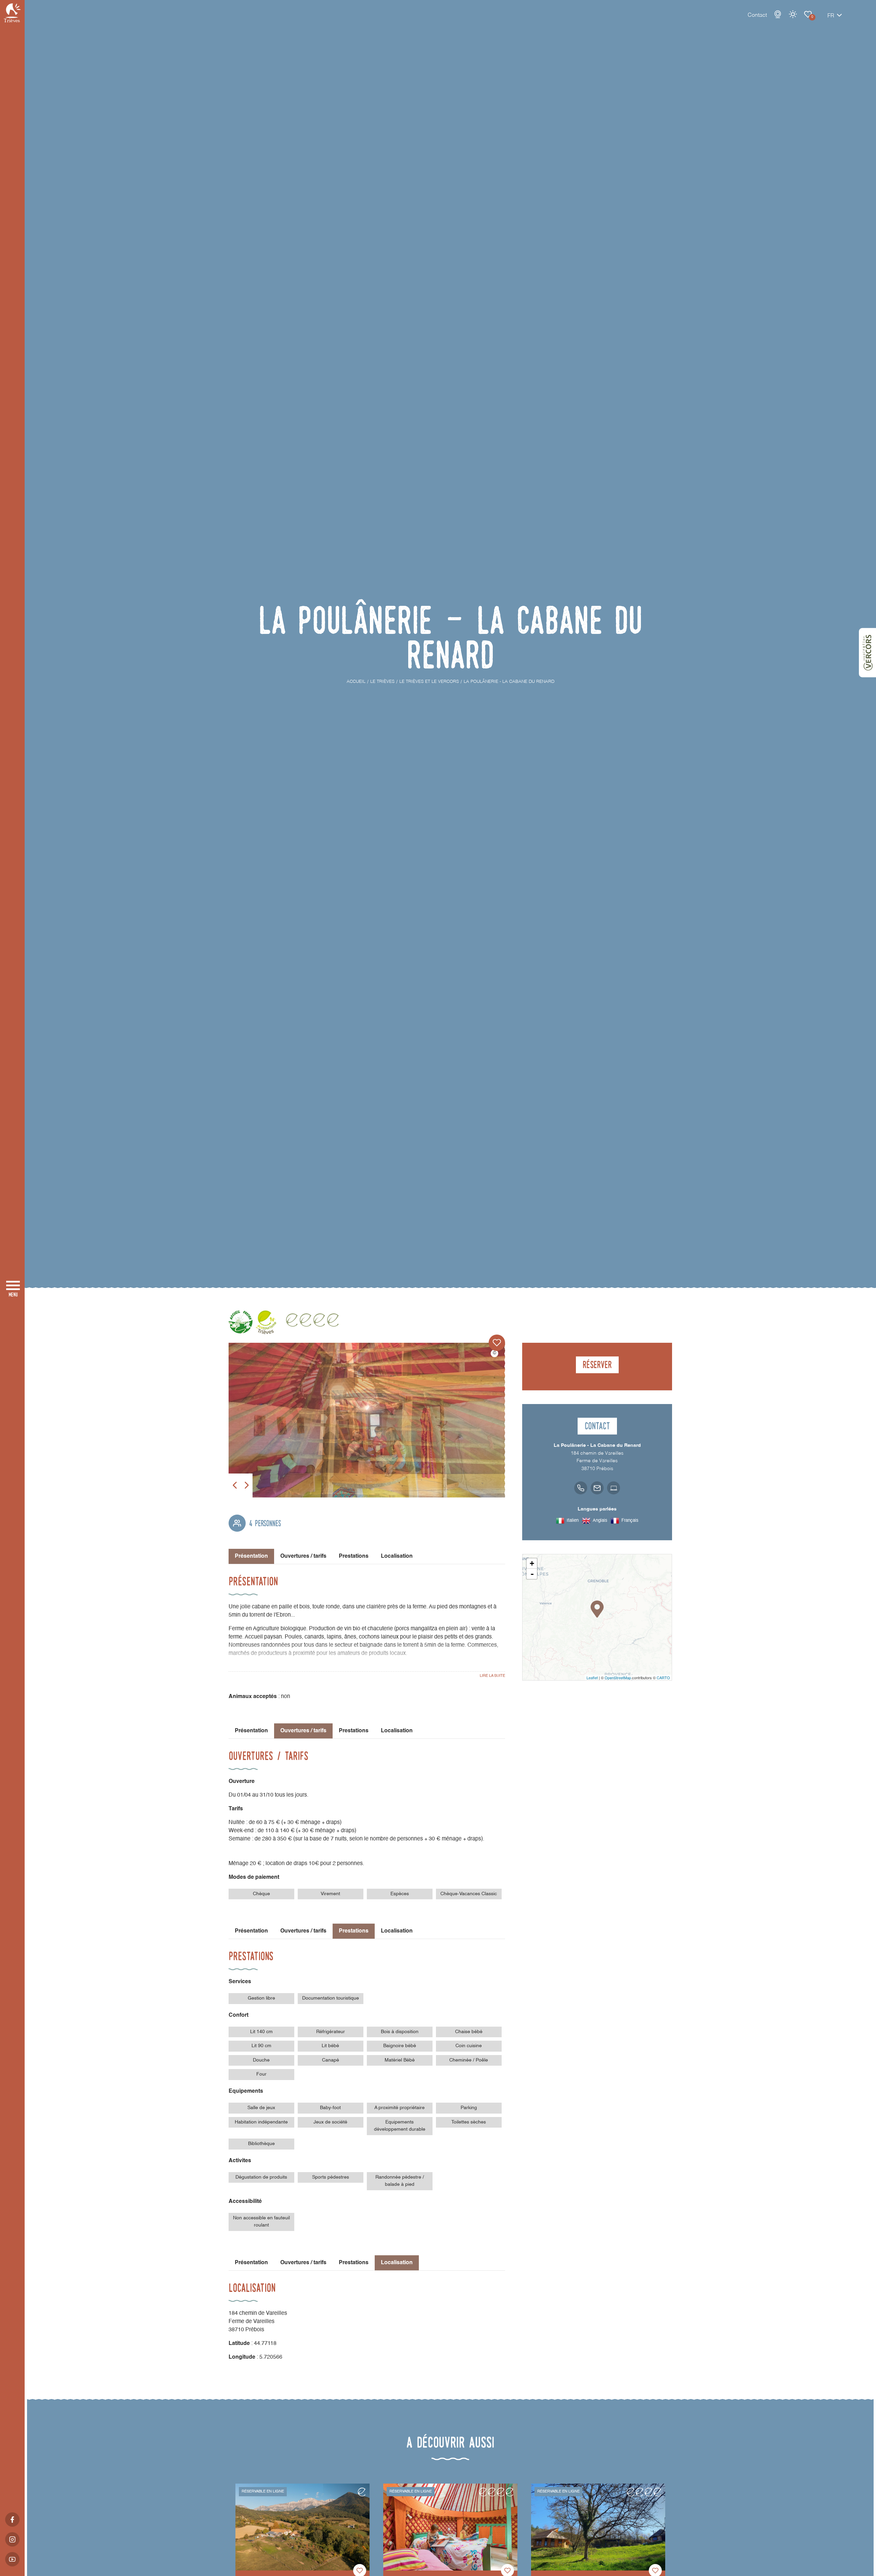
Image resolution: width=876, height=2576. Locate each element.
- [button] (532, 1574)
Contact (757, 15)
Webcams (778, 14)
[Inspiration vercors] (867, 653)
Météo (793, 14)
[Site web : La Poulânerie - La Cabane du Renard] (614, 1488)
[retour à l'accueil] (12, 13)
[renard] (367, 1420)
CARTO (663, 1678)
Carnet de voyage (808, 14)
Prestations (354, 1556)
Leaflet (592, 1678)
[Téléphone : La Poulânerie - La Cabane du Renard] (581, 1488)
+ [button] (532, 1563)
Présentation (251, 1731)
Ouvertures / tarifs (303, 1556)
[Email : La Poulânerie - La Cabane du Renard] (597, 1488)
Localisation (397, 1556)
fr (831, 16)
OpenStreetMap (618, 1678)
